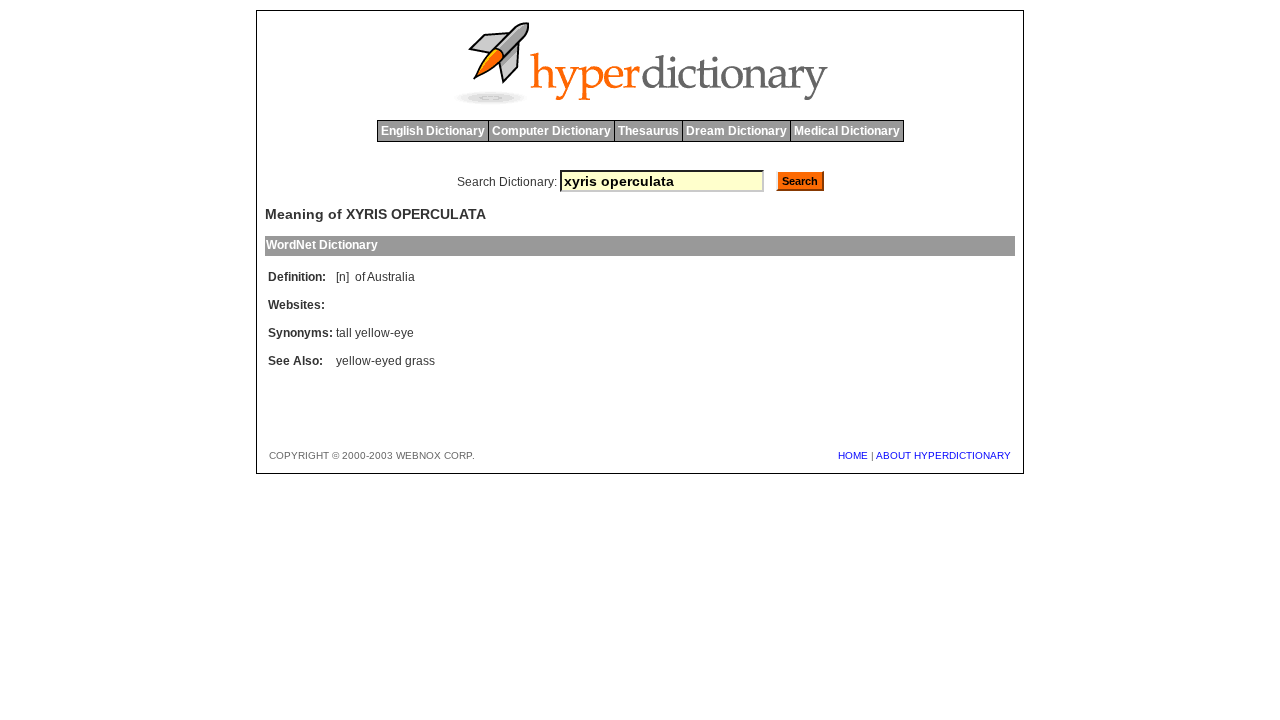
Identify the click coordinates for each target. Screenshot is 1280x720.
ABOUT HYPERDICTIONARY (943, 455)
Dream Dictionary (736, 131)
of (360, 277)
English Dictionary (433, 131)
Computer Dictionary (551, 131)
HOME (853, 455)
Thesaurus (648, 131)
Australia (391, 277)
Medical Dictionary (847, 131)
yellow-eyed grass (385, 361)
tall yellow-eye (375, 333)
